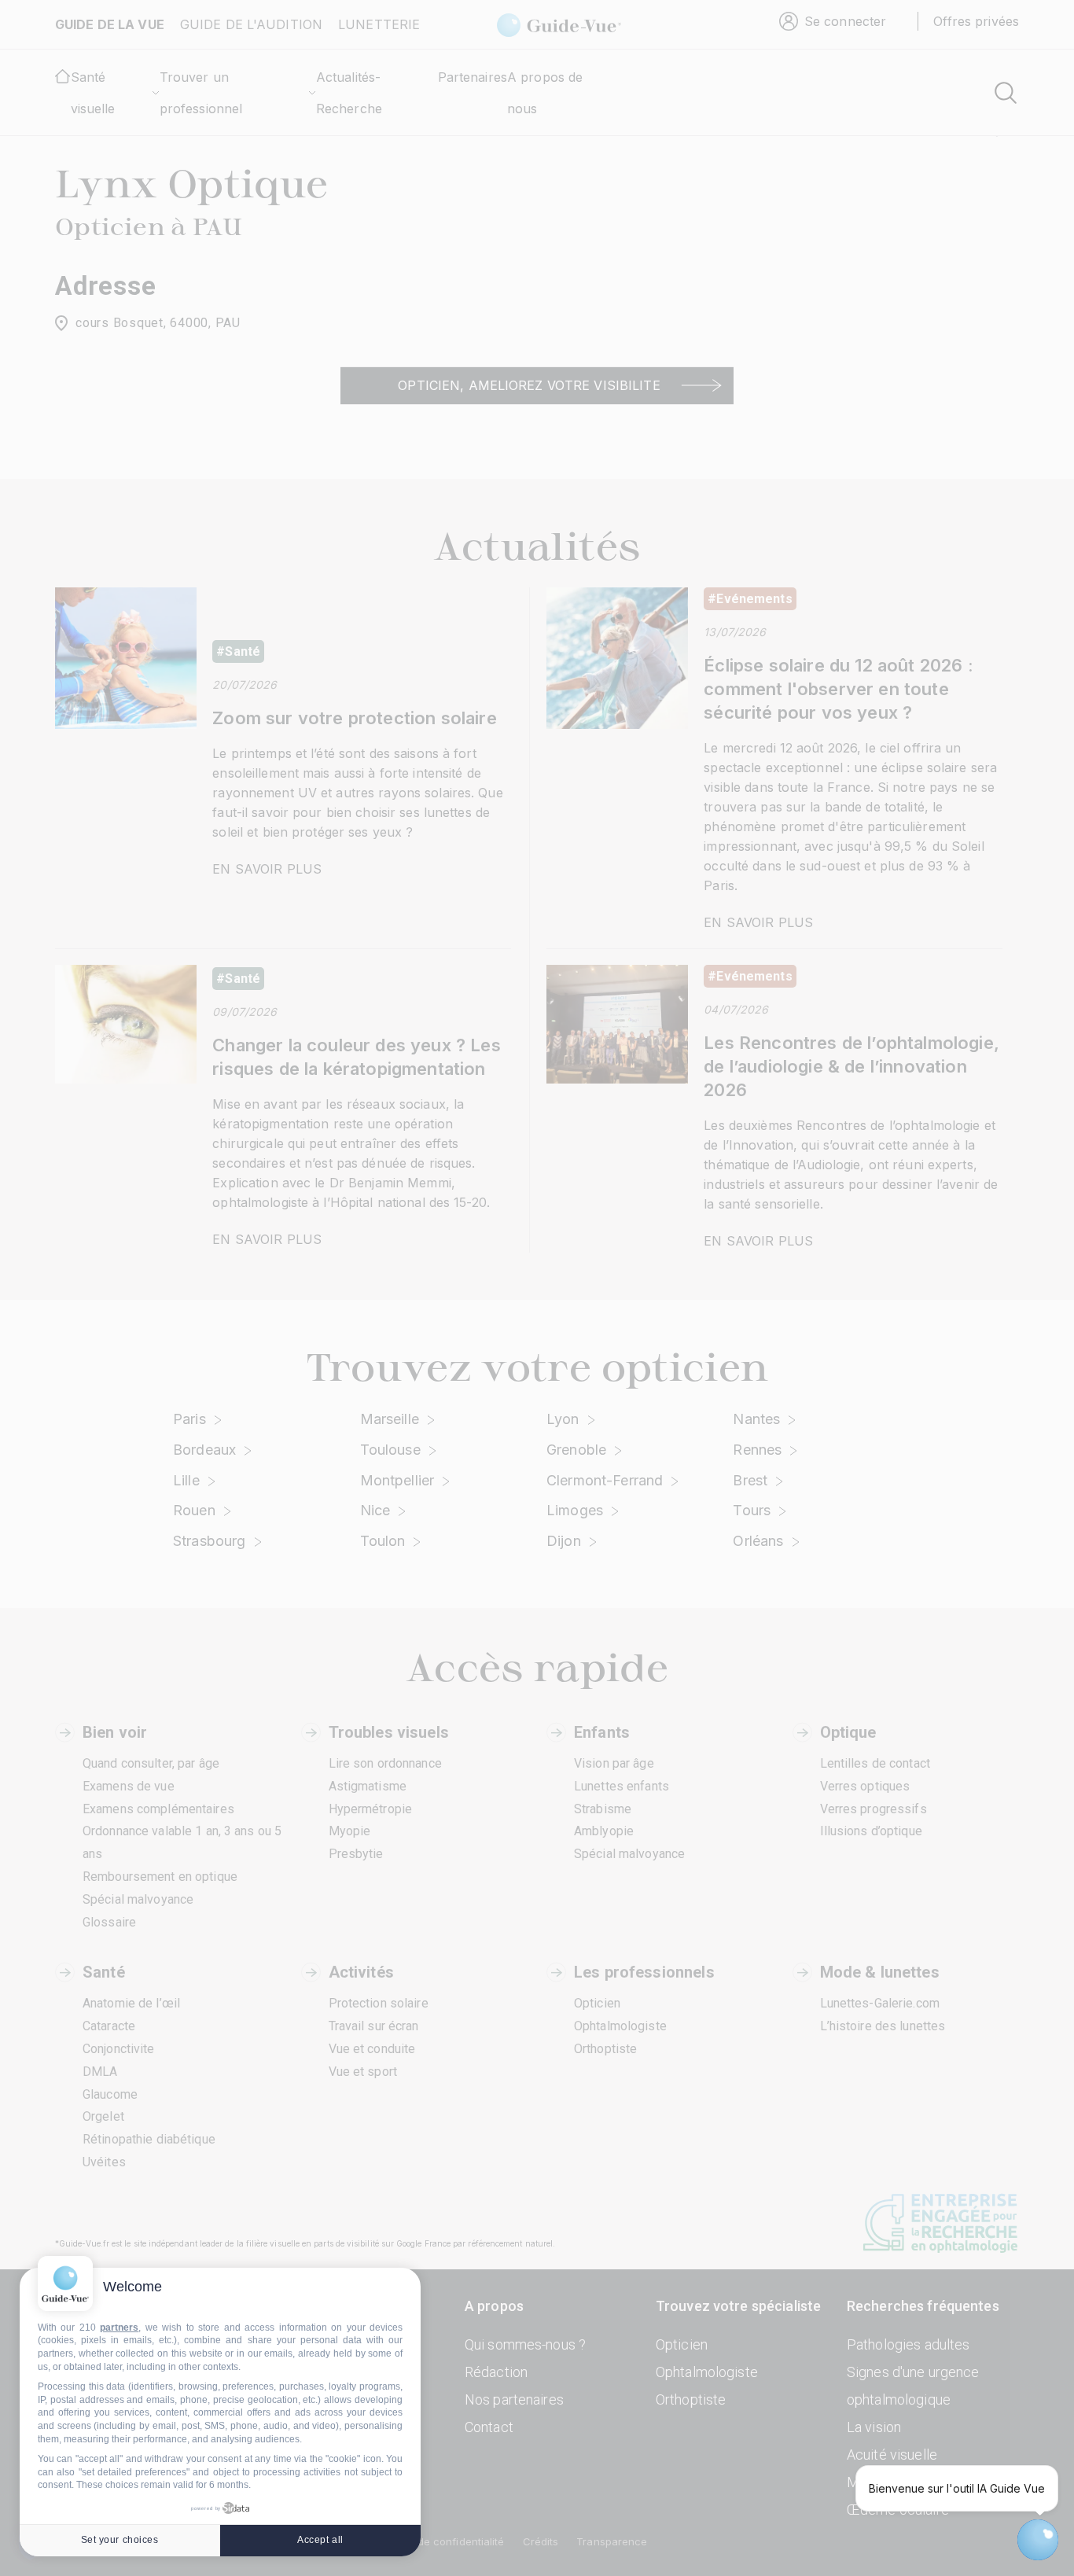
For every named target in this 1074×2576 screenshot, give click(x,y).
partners (119, 2328)
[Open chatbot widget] (1038, 2540)
